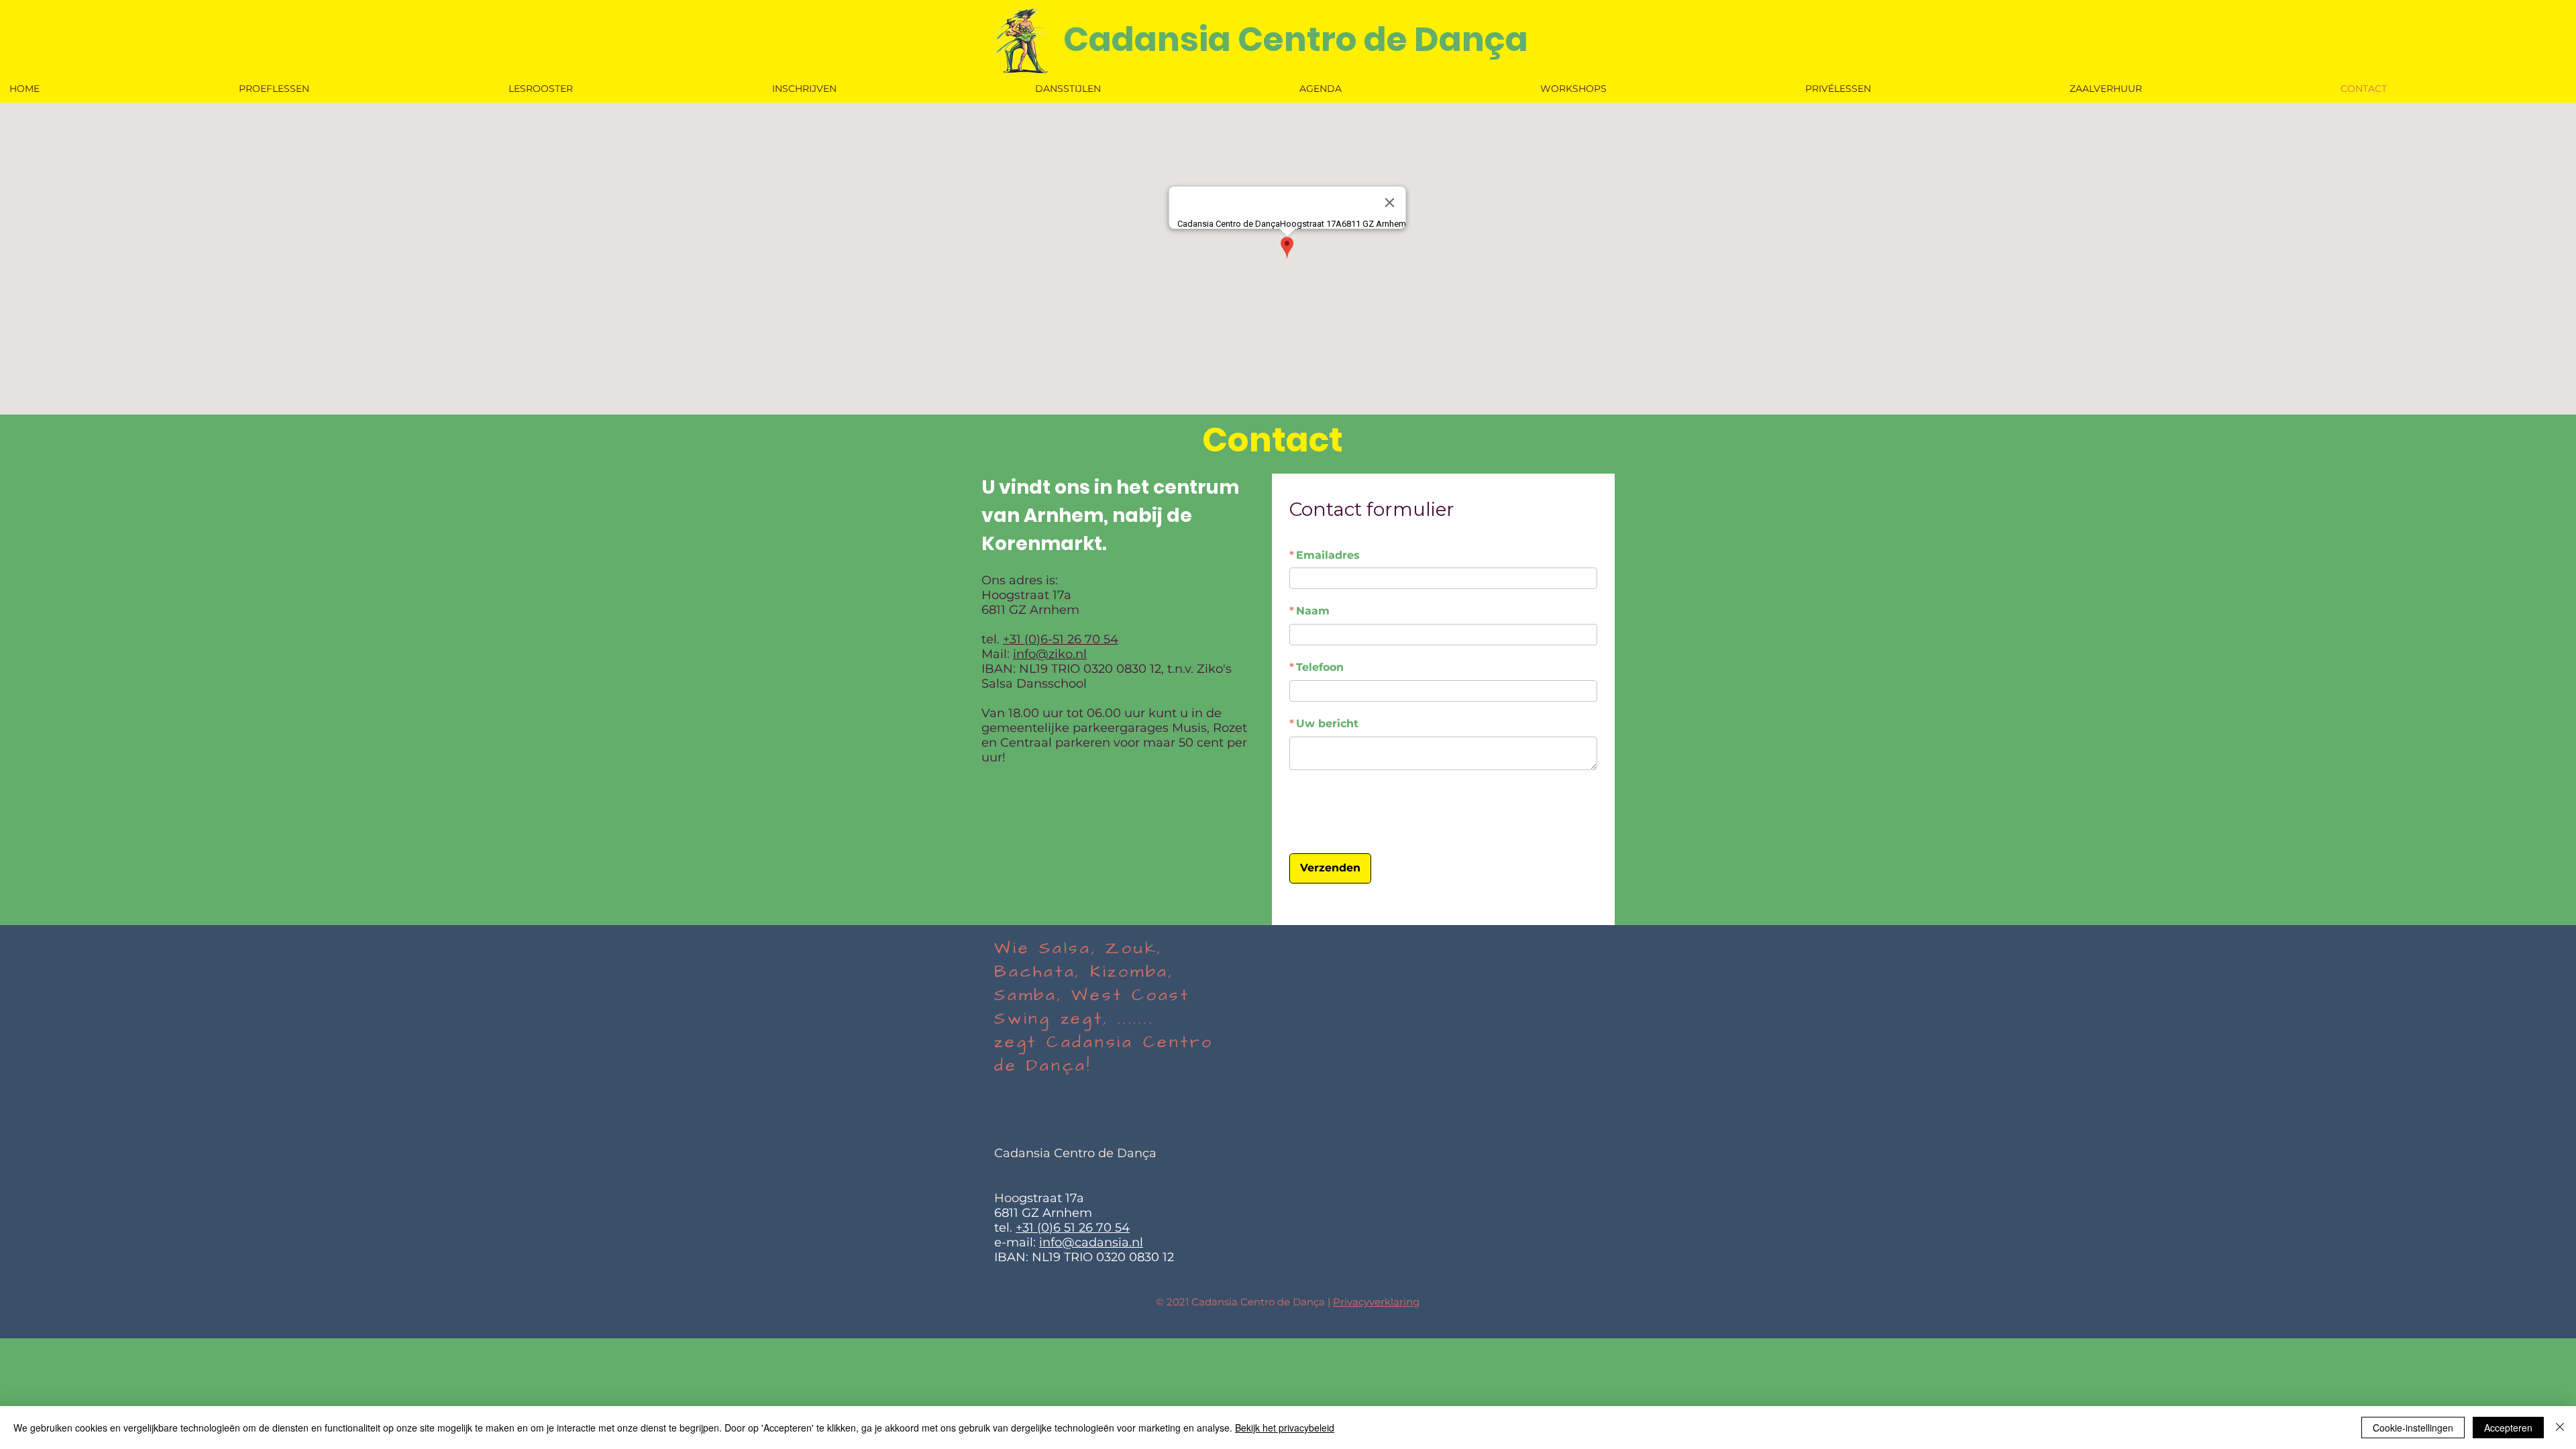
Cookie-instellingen (2413, 1428)
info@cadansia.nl (1091, 1305)
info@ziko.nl (1050, 654)
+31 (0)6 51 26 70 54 (1073, 1290)
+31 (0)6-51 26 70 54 (1061, 639)
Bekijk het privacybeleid (1285, 1428)
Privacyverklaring (1376, 1364)
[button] (1158, 89)
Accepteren (2508, 1428)
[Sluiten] (2560, 1428)
